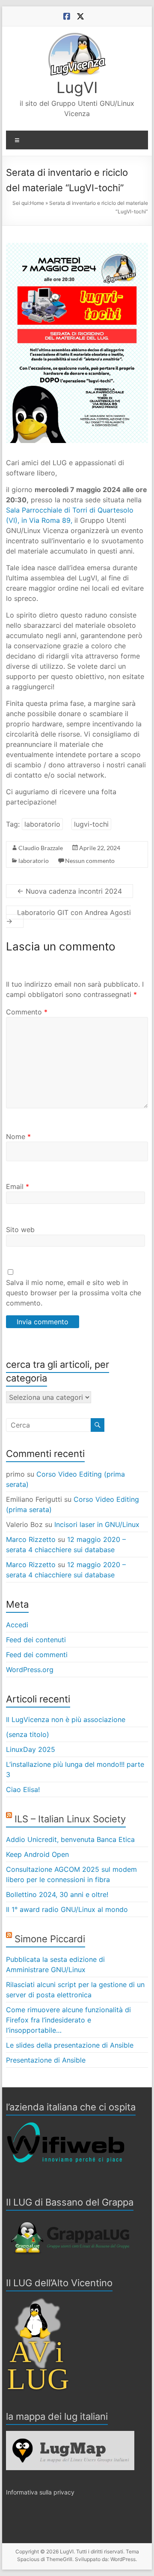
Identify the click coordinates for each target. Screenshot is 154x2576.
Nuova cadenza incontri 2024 (70, 891)
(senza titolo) (28, 1734)
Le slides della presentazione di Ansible (70, 2045)
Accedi (17, 1625)
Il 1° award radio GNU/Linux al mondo (67, 1909)
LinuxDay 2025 (31, 1749)
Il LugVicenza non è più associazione (66, 1719)
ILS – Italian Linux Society (70, 1819)
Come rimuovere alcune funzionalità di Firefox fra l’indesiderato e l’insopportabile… (68, 2020)
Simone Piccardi (50, 1939)
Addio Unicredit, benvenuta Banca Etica (70, 1839)
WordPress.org (30, 1670)
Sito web (20, 1230)
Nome (18, 1136)
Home (37, 203)
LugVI (77, 87)
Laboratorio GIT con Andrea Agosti (68, 917)
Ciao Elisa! (23, 1789)
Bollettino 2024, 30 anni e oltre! (57, 1894)
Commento (27, 1012)
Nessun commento (90, 861)
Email (18, 1186)
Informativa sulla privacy (40, 2492)
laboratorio (42, 824)
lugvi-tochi (91, 824)
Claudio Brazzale (41, 848)
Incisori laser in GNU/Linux (97, 1524)
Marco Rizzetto (31, 1539)
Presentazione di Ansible (46, 2060)
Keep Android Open (37, 1854)
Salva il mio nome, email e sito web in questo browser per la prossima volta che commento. (74, 1293)
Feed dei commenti (37, 1655)
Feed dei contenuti (36, 1640)
